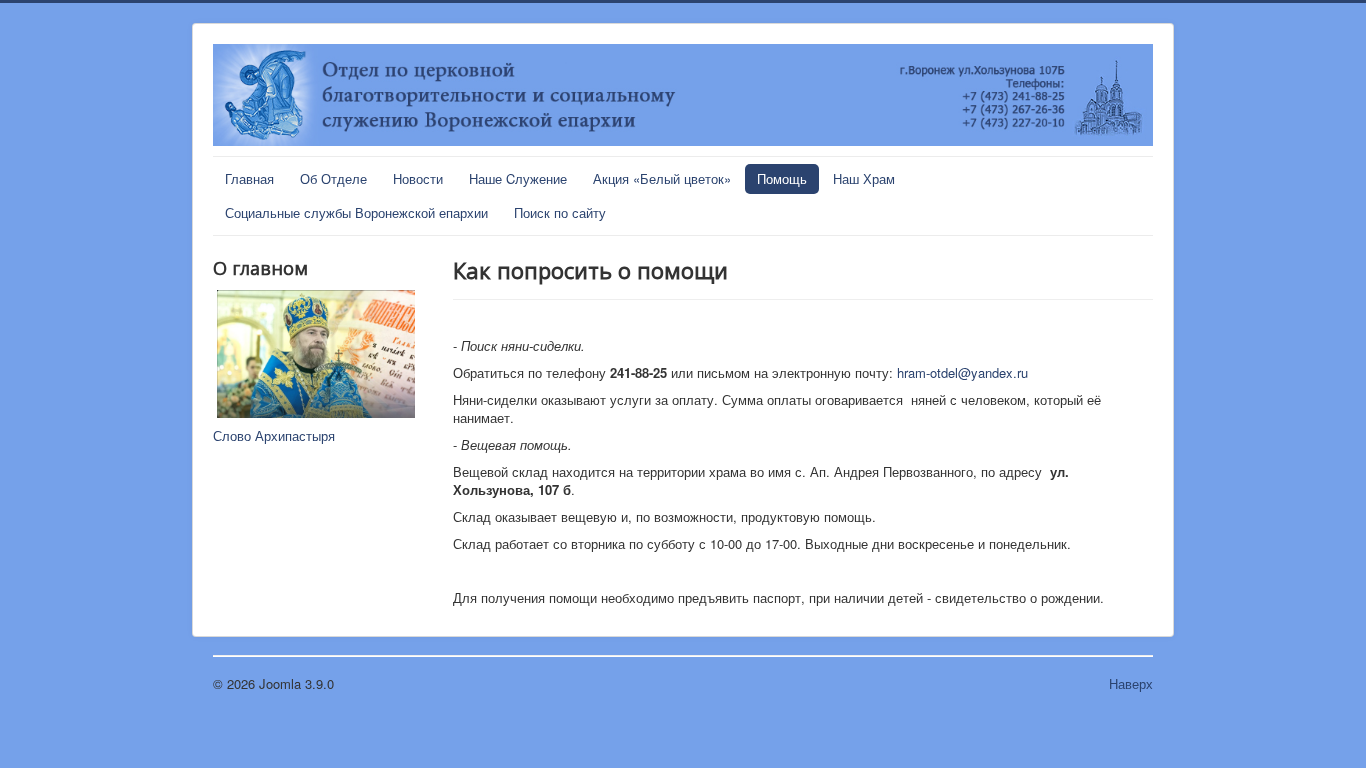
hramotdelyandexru (962, 372)
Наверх (1131, 683)
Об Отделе (333, 178)
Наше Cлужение (518, 178)
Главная (249, 178)
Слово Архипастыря (274, 435)
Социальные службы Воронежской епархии (356, 212)
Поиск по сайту (560, 212)
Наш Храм (864, 178)
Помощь (782, 178)
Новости (418, 178)
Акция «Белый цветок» (662, 178)
